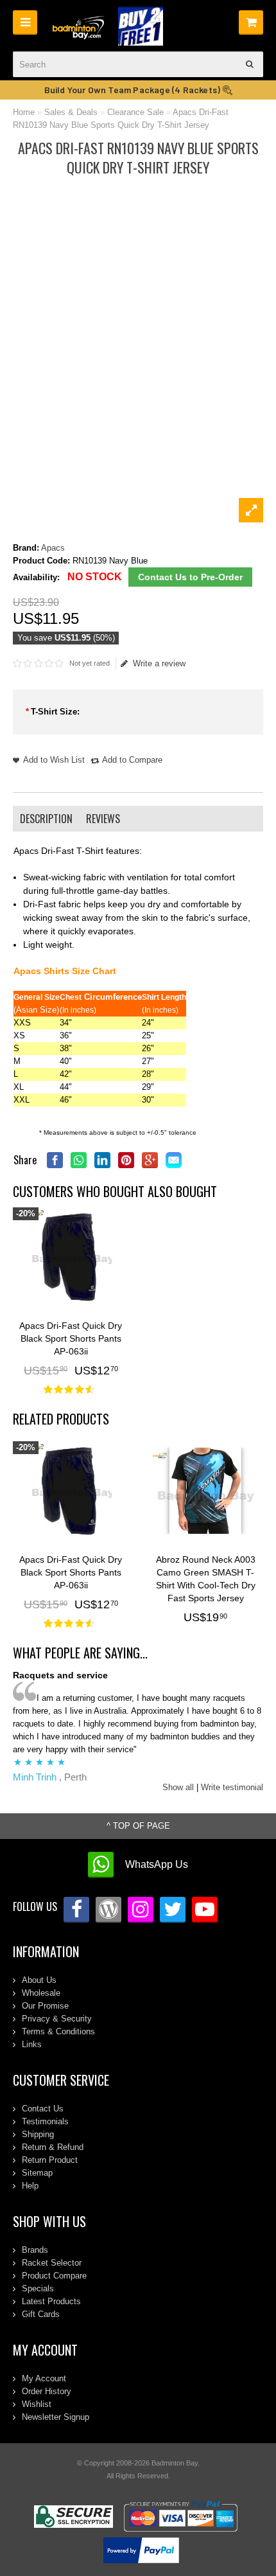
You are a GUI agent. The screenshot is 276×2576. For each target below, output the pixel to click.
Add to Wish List (54, 760)
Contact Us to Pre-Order (190, 577)
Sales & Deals (71, 112)
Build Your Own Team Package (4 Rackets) (134, 90)
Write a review (159, 663)
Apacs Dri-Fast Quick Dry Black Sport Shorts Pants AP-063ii (71, 1338)
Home (24, 112)
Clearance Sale (135, 112)
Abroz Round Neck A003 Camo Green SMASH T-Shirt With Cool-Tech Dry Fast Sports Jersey (206, 1579)
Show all (178, 1787)
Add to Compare (132, 760)
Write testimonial (232, 1787)
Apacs (53, 548)
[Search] (250, 64)
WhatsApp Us (157, 1864)
